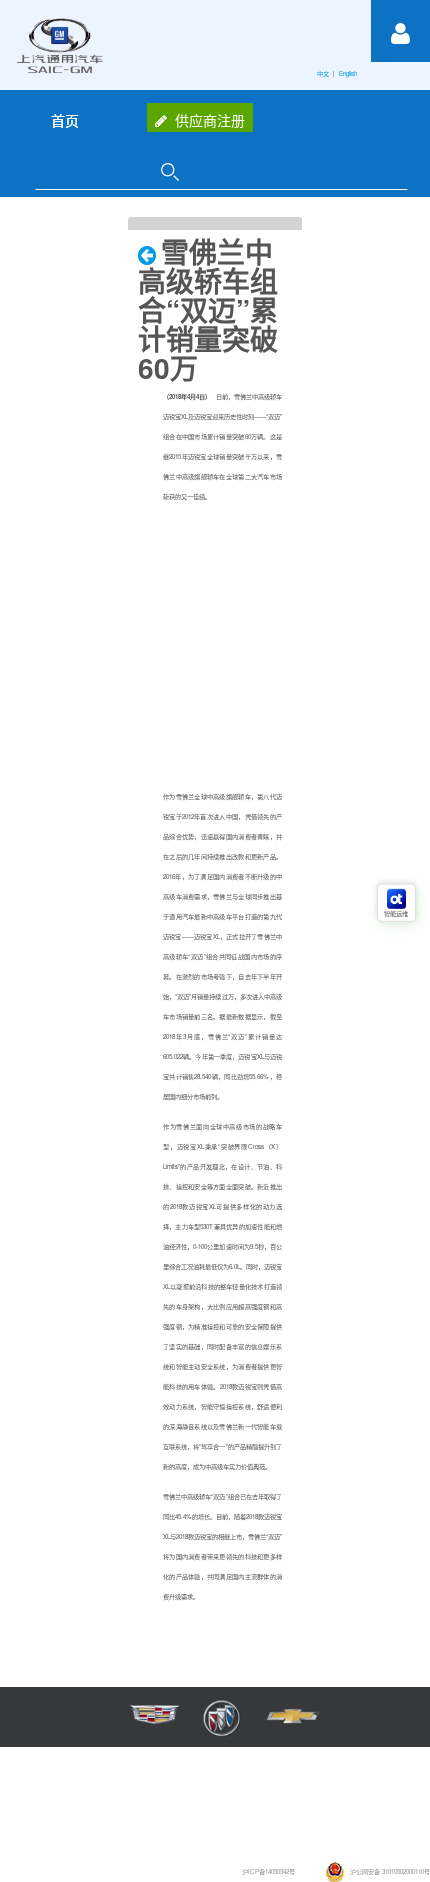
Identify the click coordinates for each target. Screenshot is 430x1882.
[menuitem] (65, 120)
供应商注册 (210, 120)
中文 (324, 73)
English (349, 73)
